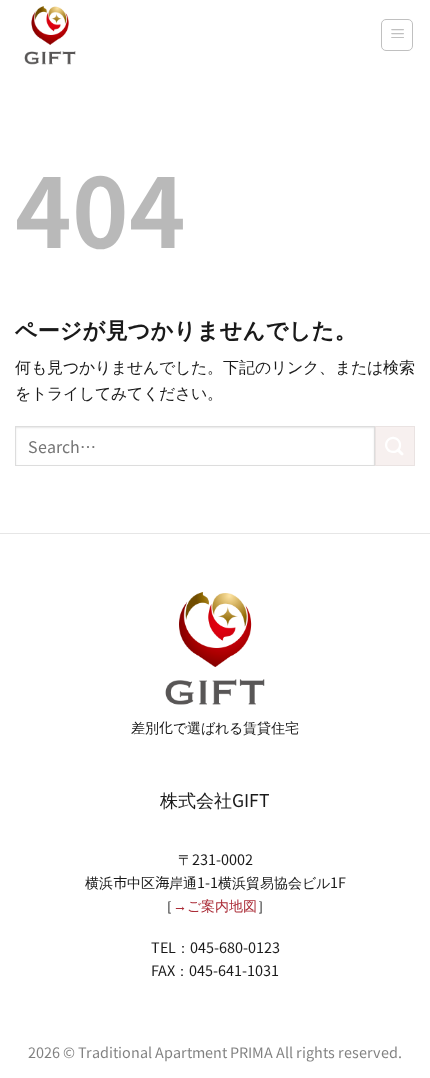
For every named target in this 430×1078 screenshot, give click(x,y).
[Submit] (395, 445)
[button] (397, 35)
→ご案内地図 (215, 904)
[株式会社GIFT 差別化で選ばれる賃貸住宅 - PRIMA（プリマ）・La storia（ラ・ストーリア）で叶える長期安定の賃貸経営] (50, 35)
